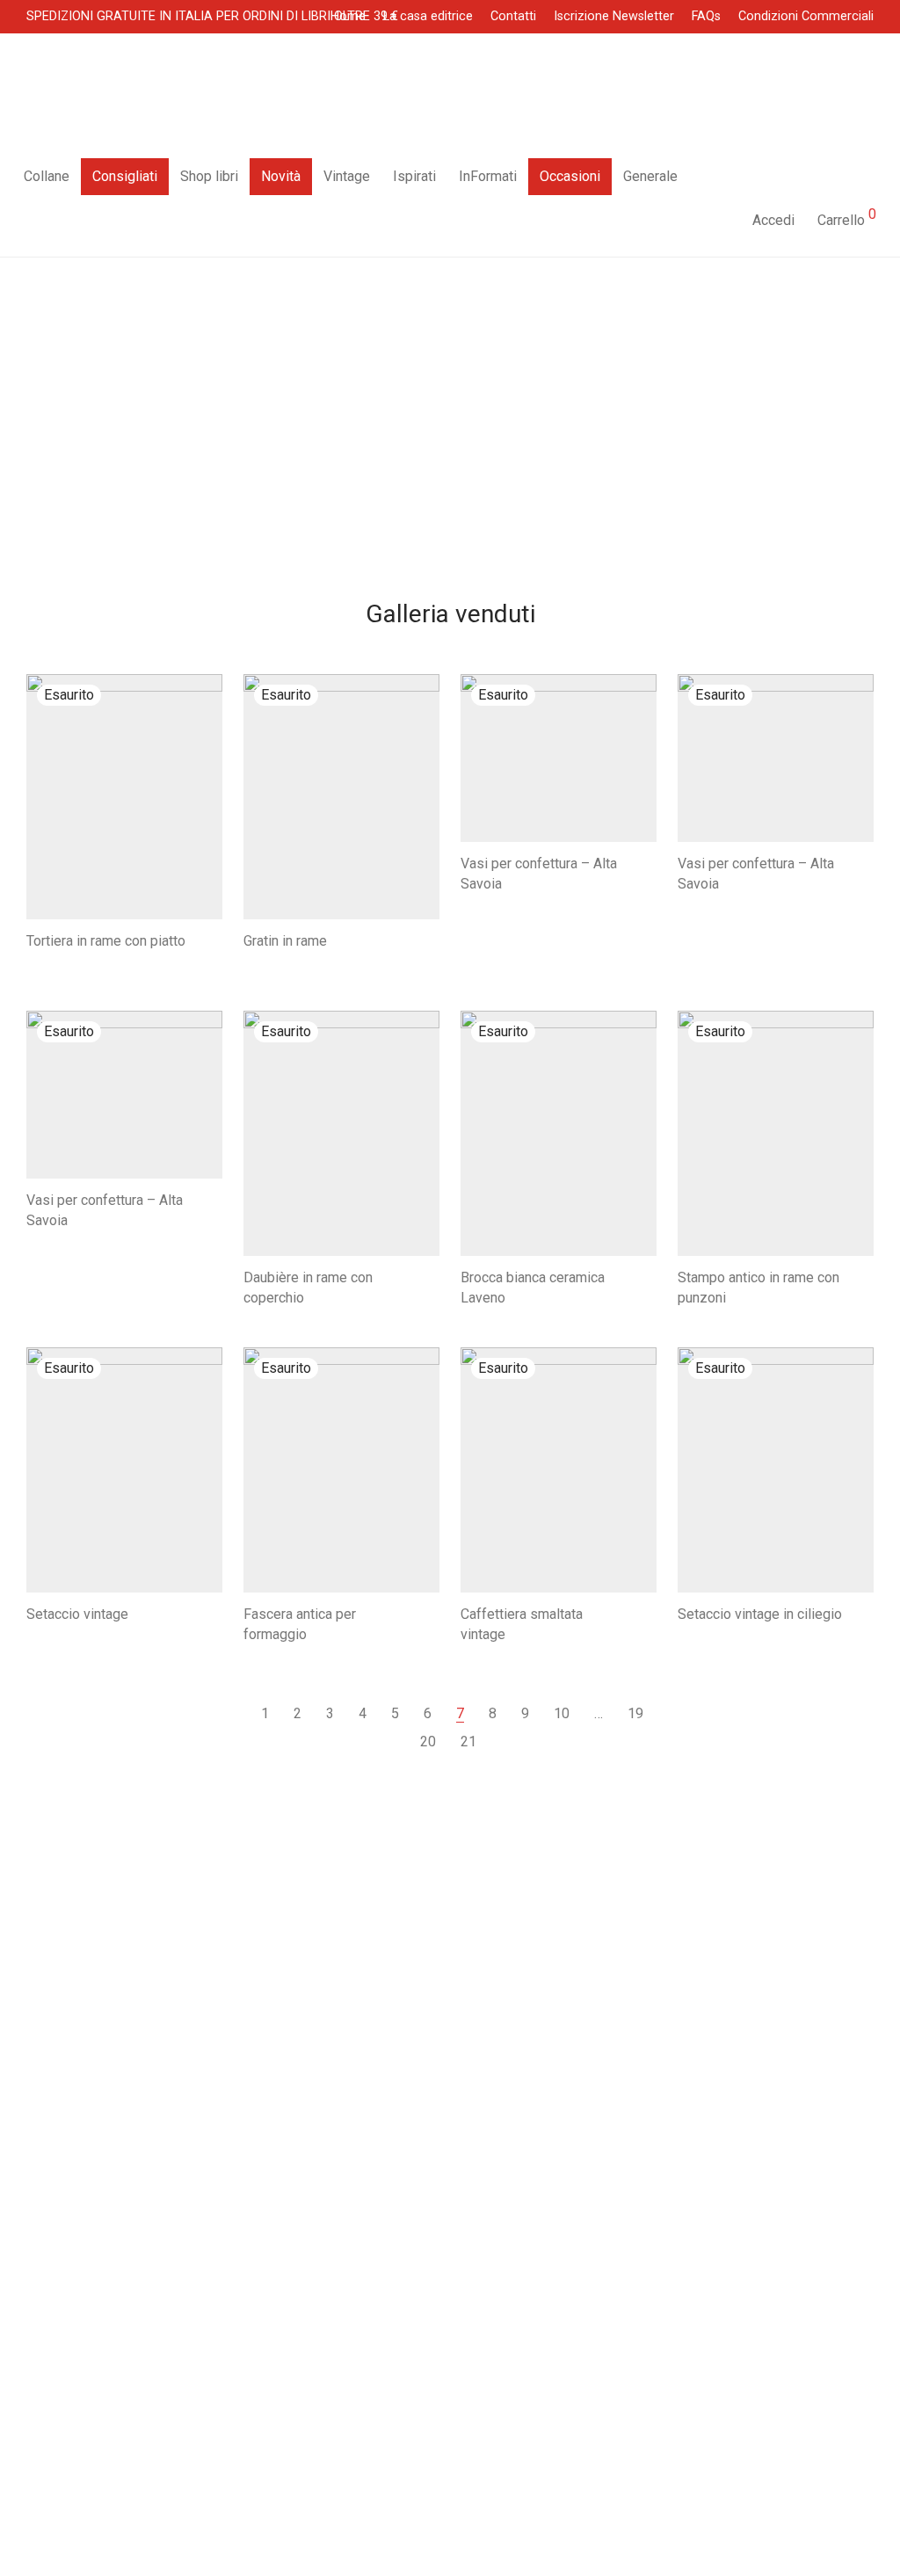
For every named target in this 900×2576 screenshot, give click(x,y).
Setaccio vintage (77, 1614)
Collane (47, 176)
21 (468, 1742)
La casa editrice (428, 17)
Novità (281, 176)
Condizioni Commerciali (806, 17)
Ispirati (414, 176)
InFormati (488, 176)
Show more (52, 962)
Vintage (347, 176)
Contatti (513, 17)
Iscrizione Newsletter (614, 17)
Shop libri (209, 176)
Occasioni (570, 176)
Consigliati (125, 176)
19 (635, 1713)
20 (428, 1742)
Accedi (773, 220)
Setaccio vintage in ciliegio (760, 1614)
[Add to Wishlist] (214, 939)
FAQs (706, 17)
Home (348, 17)
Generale (650, 176)
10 (562, 1713)
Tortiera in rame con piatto (106, 941)
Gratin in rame (285, 941)
